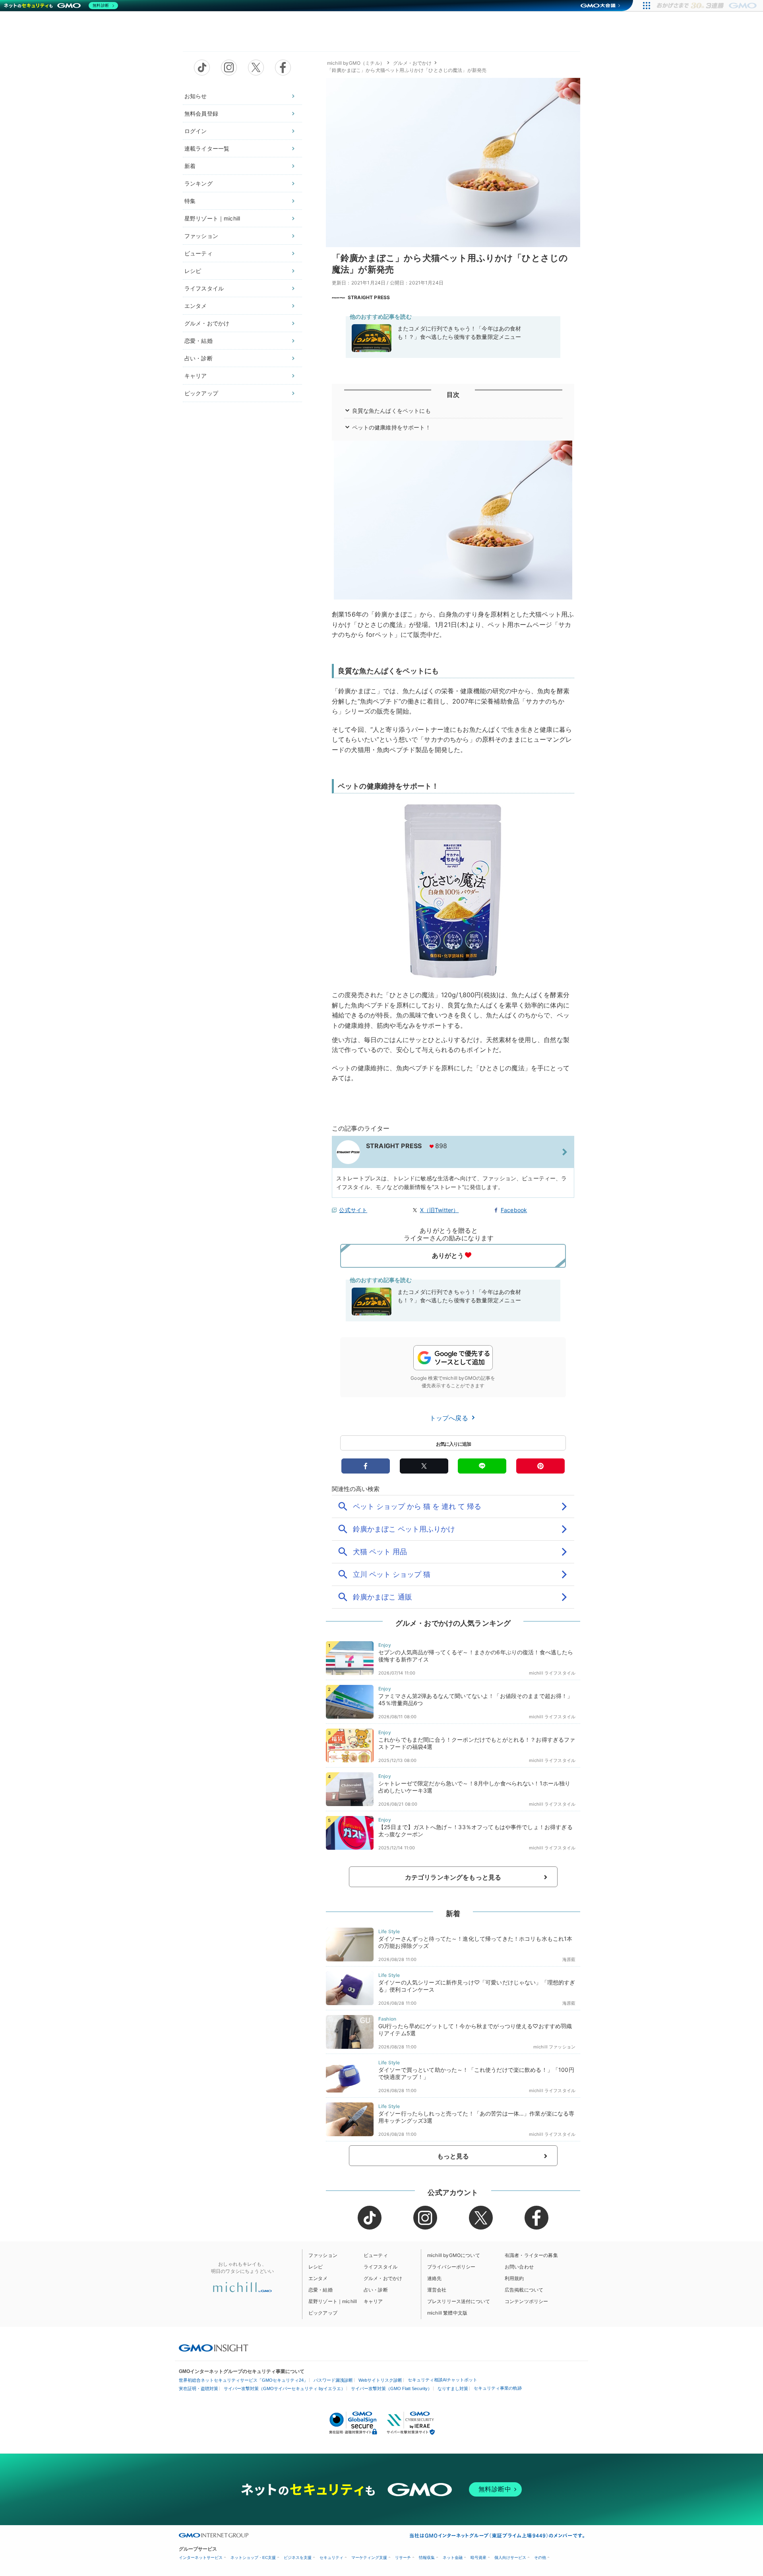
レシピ (193, 271)
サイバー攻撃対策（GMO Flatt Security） (391, 2388)
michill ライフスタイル (552, 1673)
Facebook (514, 1210)
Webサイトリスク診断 (380, 2380)
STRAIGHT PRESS (369, 297)
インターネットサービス (201, 2558)
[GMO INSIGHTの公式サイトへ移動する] (214, 2348)
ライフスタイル (204, 288)
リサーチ (403, 2558)
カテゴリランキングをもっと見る (453, 1877)
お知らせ (196, 96)
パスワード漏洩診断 (333, 2380)
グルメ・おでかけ (207, 323)
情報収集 (427, 2558)
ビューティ (198, 253)
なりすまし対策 (453, 2388)
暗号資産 (478, 2558)
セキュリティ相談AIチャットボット (443, 2380)
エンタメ (196, 306)
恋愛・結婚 (198, 341)
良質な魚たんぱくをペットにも (391, 411)
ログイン (196, 131)
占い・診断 (198, 358)
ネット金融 (453, 2558)
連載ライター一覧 (207, 148)
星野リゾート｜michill (212, 218)
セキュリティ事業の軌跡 (498, 2388)
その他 (540, 2558)
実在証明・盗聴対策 (198, 2388)
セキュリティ (331, 2558)
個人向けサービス (510, 2558)
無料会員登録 (201, 113)
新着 (190, 166)
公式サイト (353, 1210)
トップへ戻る (450, 1418)
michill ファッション (554, 2047)
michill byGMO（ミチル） (356, 63)
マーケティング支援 (369, 2558)
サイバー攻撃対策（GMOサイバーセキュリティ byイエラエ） (285, 2388)
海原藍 (569, 1959)
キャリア (196, 376)
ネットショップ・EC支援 (253, 2558)
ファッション (201, 236)
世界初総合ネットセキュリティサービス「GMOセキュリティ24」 (243, 2380)
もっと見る (453, 2156)
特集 (190, 201)
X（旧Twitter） (440, 1210)
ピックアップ (201, 393)
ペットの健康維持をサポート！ (391, 427)
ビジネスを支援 (298, 2558)
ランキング (198, 183)
